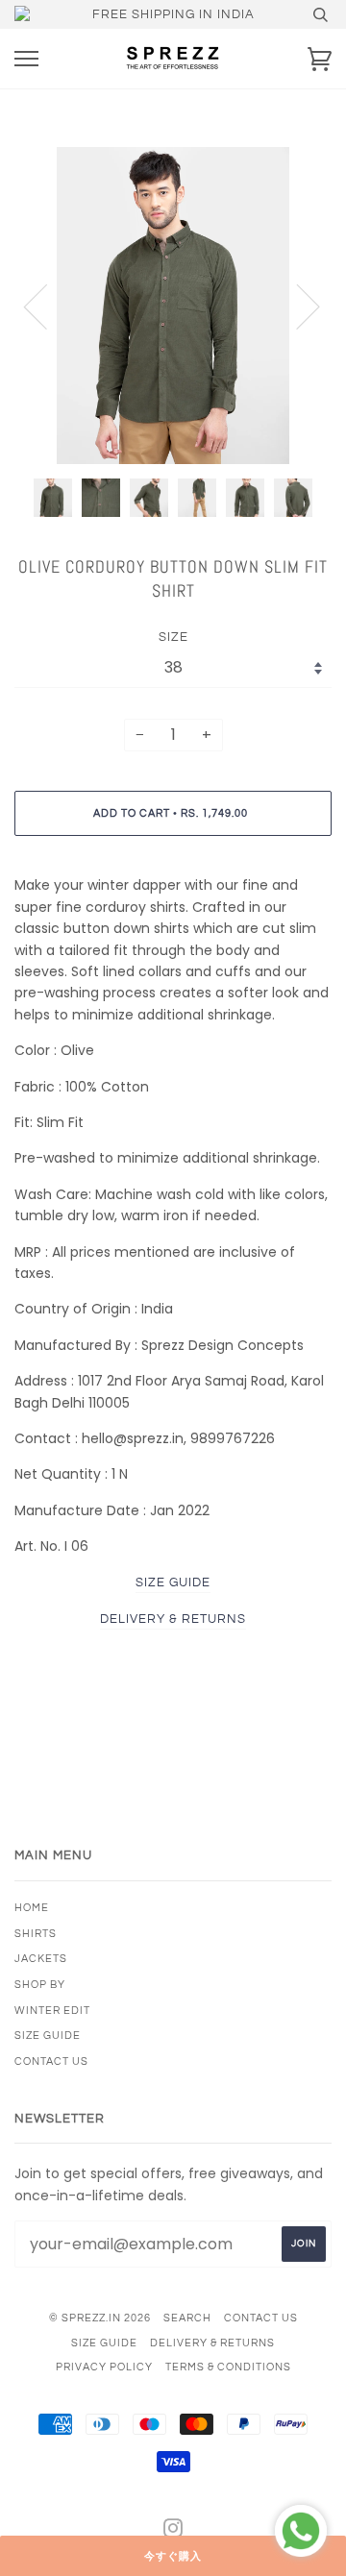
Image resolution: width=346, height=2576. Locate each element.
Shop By (40, 1985)
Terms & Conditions (228, 2367)
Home (32, 1908)
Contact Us (51, 2061)
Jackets (41, 1959)
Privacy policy (104, 2367)
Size (173, 637)
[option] (173, 306)
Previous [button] (47, 306)
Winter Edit (52, 2011)
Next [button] (297, 306)
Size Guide (48, 2036)
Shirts (36, 1934)
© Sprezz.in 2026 (100, 2318)
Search (187, 2318)
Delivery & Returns (212, 2343)
